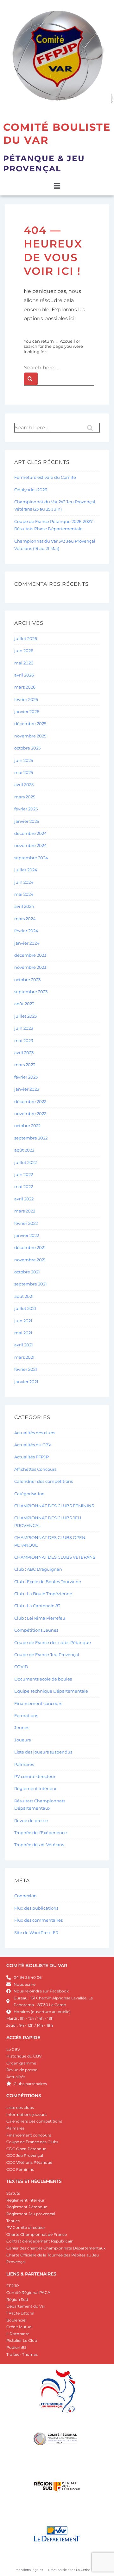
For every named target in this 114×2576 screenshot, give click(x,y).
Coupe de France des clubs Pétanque (53, 1642)
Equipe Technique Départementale (51, 1691)
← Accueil (65, 341)
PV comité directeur (35, 1776)
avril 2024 (24, 906)
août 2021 (24, 1296)
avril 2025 (24, 784)
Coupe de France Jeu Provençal (47, 1655)
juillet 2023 (25, 1016)
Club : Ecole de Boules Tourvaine (48, 1582)
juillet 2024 (26, 870)
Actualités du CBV (33, 1445)
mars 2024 (25, 919)
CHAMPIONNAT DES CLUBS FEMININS (54, 1506)
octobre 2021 (27, 1272)
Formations (26, 1715)
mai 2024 (24, 894)
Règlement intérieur (35, 1788)
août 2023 (24, 1004)
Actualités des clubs (35, 1433)
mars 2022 (25, 1211)
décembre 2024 (31, 833)
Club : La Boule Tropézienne (43, 1594)
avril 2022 (24, 1199)
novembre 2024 (31, 845)
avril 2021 (24, 1345)
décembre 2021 (30, 1247)
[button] (57, 186)
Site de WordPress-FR (36, 1932)
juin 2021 (23, 1321)
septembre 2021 (31, 1284)
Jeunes (22, 1727)
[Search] (31, 379)
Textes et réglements (34, 2181)
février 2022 (26, 1223)
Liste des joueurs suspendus (43, 1752)
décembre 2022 (30, 1101)
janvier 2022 (27, 1235)
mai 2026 (24, 663)
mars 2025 (25, 797)
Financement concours (38, 1703)
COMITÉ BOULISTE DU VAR (37, 1965)
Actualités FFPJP (32, 1457)
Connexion (25, 1896)
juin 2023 (24, 1028)
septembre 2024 (31, 858)
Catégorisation (29, 1494)
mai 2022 (24, 1186)
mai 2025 (24, 772)
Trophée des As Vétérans (39, 1845)
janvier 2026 (27, 711)
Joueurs (22, 1740)
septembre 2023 (31, 992)
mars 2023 (25, 1065)
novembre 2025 (30, 736)
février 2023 (26, 1077)
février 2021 (26, 1369)
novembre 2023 (30, 967)
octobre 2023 (27, 980)
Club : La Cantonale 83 (37, 1606)
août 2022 (24, 1150)
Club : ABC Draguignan (38, 1569)
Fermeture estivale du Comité (45, 477)
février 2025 (26, 809)
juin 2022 (24, 1174)
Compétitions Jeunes (36, 1630)
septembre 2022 (31, 1138)
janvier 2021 (26, 1382)
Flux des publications (36, 1908)
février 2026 (26, 699)
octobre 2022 (27, 1126)
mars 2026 (25, 687)
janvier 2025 (27, 821)
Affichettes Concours (35, 1469)
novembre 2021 (30, 1260)
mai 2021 (23, 1333)
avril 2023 (24, 1053)
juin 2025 (24, 760)
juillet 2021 (25, 1308)
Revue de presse (31, 1820)
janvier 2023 (27, 1089)
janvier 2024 (27, 943)
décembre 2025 (30, 723)
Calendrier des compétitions (44, 1481)
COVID (21, 1667)
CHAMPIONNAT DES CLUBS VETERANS (55, 1557)
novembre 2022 (30, 1113)
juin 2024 (24, 882)
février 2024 (26, 931)
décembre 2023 (30, 955)
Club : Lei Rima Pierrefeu (40, 1618)
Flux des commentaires (38, 1920)
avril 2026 (24, 675)
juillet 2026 (26, 638)
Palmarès (24, 1764)
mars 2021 (24, 1357)
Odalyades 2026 (31, 490)
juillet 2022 (25, 1162)
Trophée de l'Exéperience (41, 1833)
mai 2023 (24, 1040)
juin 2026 (24, 651)
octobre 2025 (27, 748)
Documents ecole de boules (43, 1679)
